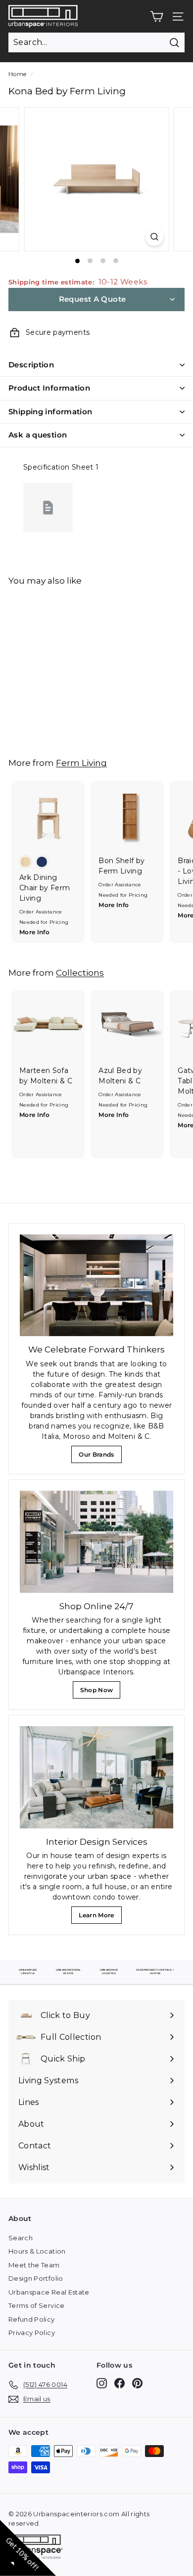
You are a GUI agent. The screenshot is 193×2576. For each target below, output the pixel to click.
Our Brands (100, 1457)
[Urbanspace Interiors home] (38, 2548)
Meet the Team (34, 2265)
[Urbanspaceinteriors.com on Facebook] (120, 2383)
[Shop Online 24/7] (96, 1542)
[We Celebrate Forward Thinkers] (96, 1286)
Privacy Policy (32, 2333)
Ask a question (38, 435)
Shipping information (50, 412)
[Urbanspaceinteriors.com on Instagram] (102, 2383)
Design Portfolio (36, 2278)
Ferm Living (81, 763)
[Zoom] (154, 237)
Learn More (99, 1918)
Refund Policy (32, 2319)
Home (17, 74)
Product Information (49, 388)
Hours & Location (37, 2251)
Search (21, 2238)
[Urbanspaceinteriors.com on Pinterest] (137, 2383)
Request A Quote (93, 299)
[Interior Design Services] (96, 1777)
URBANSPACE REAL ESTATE (69, 1971)
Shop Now (99, 1692)
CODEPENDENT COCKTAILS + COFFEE (155, 1971)
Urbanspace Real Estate (49, 2292)
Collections (80, 972)
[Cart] (157, 17)
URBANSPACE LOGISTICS (109, 1971)
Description (31, 365)
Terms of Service (37, 2305)
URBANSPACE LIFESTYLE (28, 1971)
